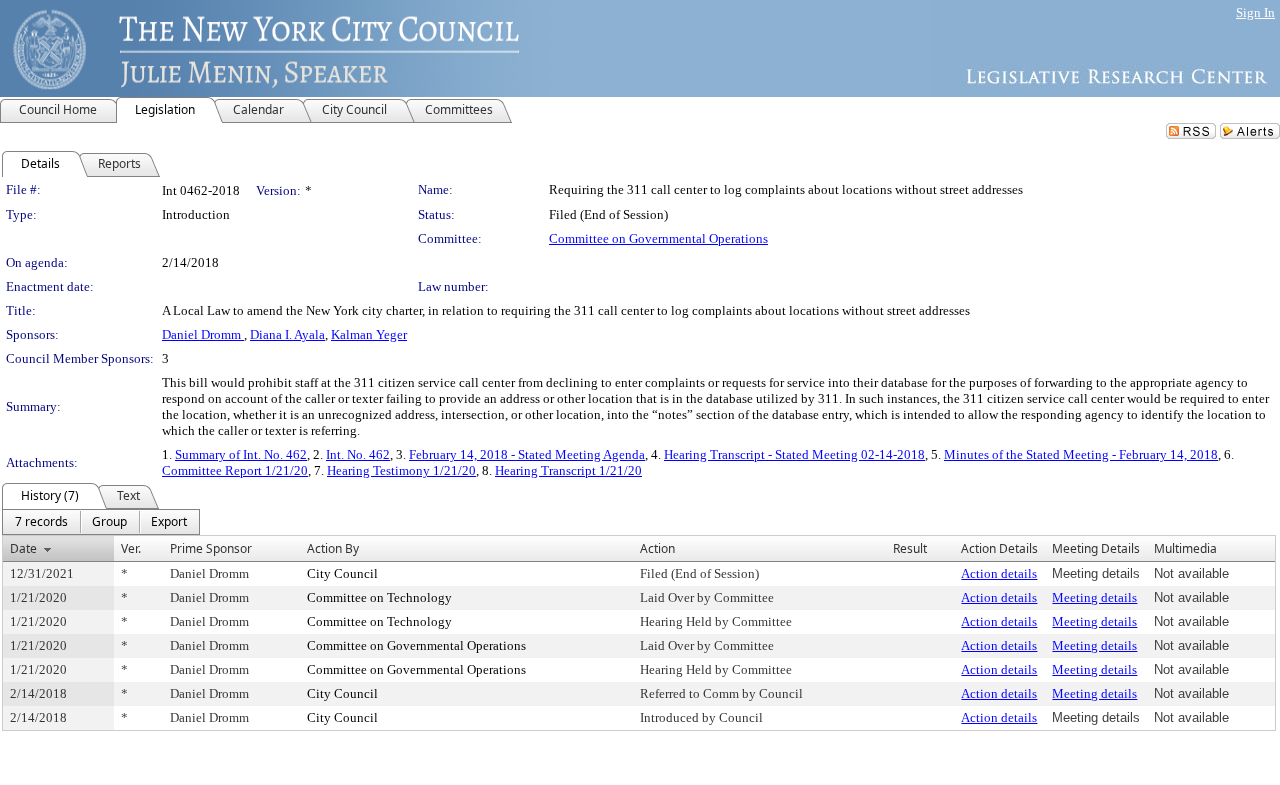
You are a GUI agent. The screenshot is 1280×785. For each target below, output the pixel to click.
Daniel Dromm (203, 334)
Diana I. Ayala (287, 334)
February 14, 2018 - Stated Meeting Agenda (527, 454)
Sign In (1255, 12)
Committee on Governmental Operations (658, 238)
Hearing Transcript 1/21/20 (568, 470)
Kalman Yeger (369, 334)
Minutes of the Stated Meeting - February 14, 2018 (1081, 454)
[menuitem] (41, 522)
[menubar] (101, 522)
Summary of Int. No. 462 (241, 454)
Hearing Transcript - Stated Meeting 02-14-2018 (794, 454)
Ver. (131, 548)
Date (23, 548)
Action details (999, 573)
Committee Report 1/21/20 (235, 470)
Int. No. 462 (358, 454)
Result (910, 548)
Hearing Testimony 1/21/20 (401, 470)
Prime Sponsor (211, 548)
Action (657, 548)
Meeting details (1094, 597)
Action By (333, 548)
